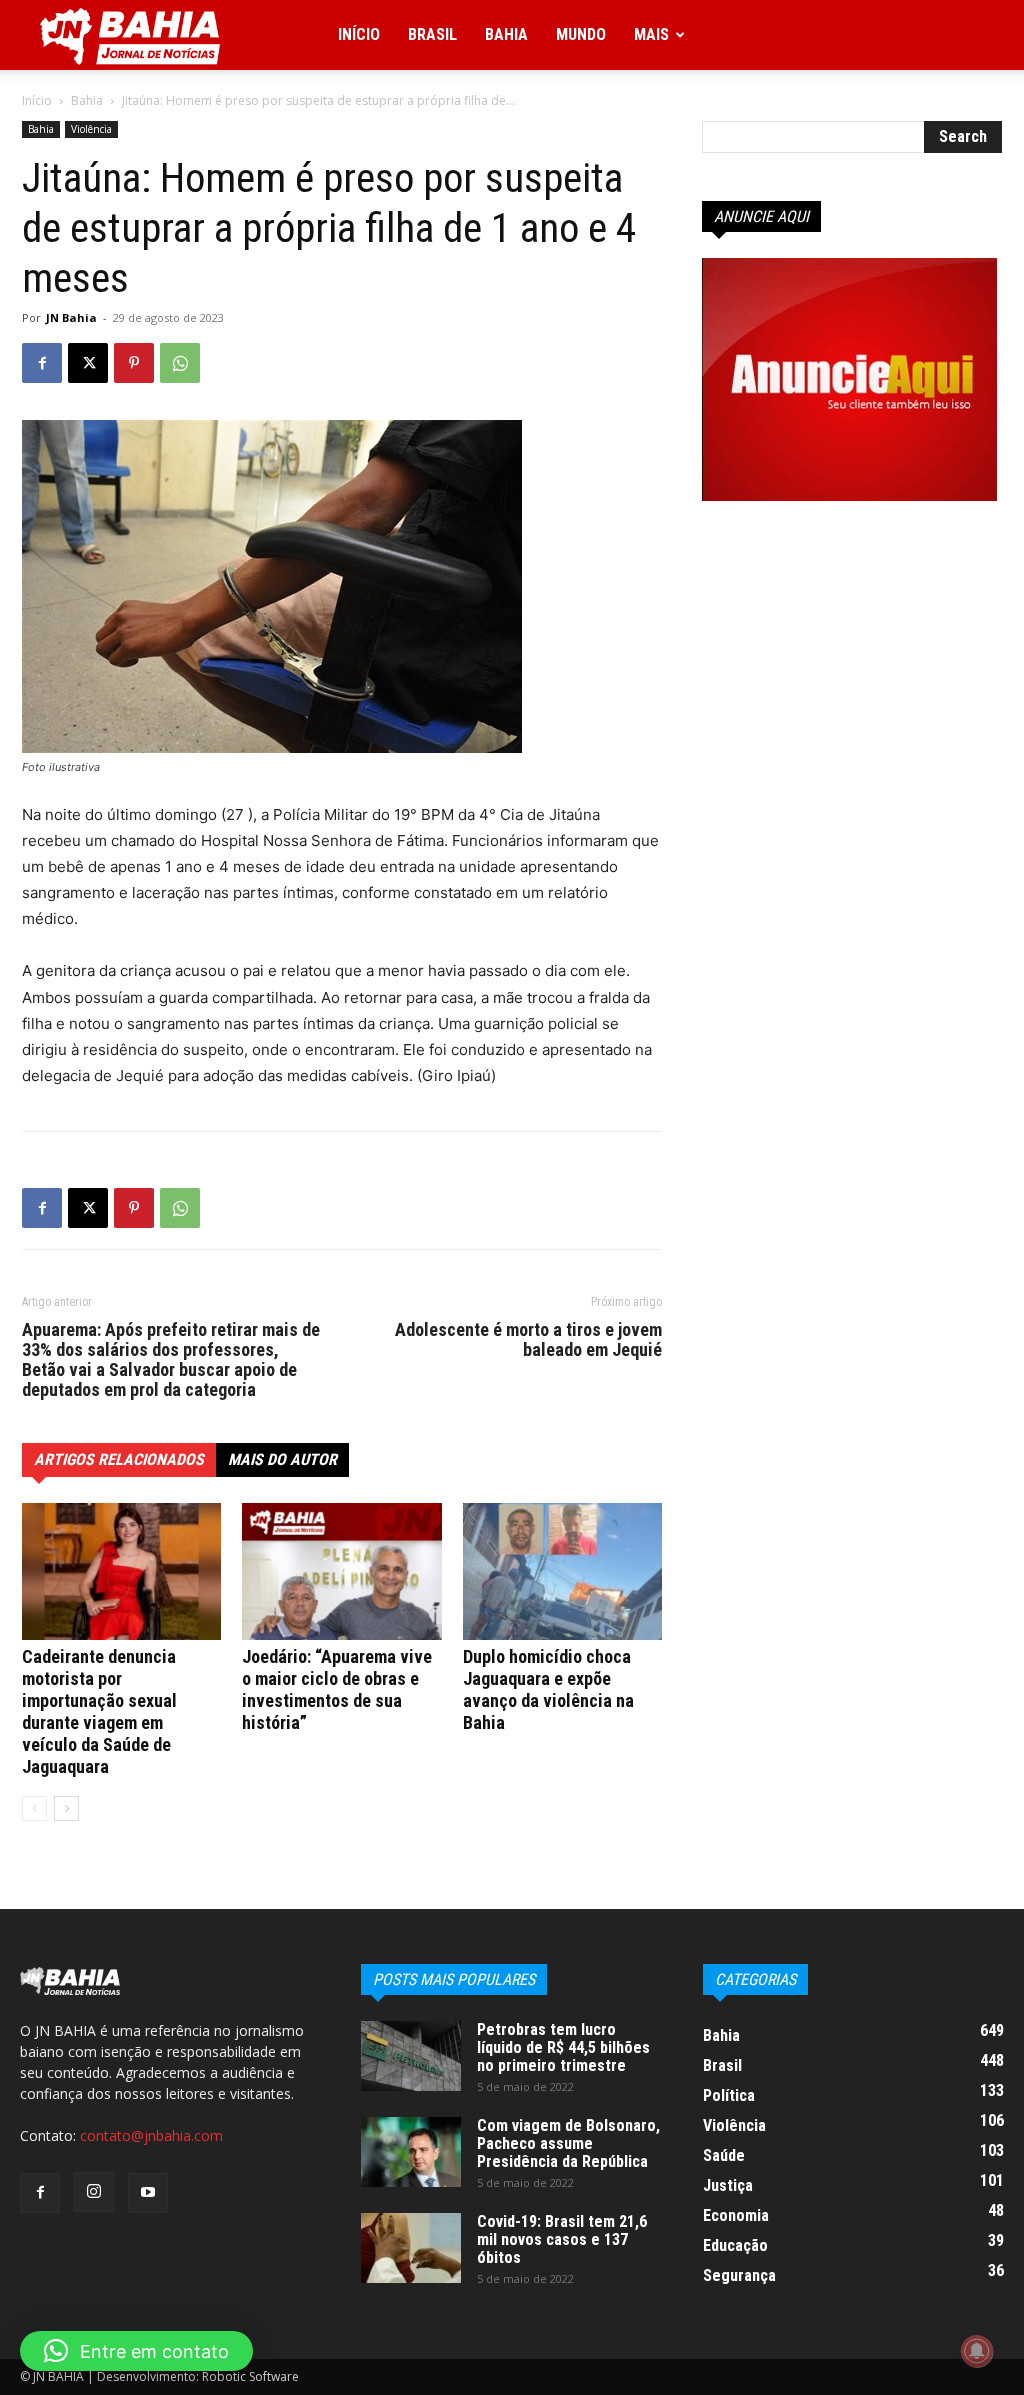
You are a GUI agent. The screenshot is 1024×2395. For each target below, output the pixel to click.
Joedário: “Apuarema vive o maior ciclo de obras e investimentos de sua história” (337, 1689)
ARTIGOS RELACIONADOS (119, 1459)
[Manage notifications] (977, 2351)
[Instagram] (94, 2192)
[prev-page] (34, 1808)
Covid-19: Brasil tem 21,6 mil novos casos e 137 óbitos (562, 2239)
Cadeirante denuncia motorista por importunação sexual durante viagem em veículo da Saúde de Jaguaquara (99, 1711)
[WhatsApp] (180, 363)
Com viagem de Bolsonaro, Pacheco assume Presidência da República (568, 2143)
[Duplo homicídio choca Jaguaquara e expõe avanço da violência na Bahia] (562, 1571)
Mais (651, 34)
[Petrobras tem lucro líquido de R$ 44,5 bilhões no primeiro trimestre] (411, 2056)
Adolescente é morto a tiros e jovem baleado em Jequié (528, 1340)
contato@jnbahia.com (151, 2135)
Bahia (506, 34)
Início (359, 34)
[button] (136, 2351)
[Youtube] (148, 2193)
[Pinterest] (134, 363)
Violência (91, 129)
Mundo (581, 34)
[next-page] (66, 1808)
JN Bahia (71, 317)
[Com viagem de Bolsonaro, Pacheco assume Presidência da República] (411, 2152)
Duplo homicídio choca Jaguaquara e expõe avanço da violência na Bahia (548, 1689)
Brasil (432, 34)
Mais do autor (282, 1459)
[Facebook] (42, 363)
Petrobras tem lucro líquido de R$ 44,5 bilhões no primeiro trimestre (563, 2047)
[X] (88, 363)
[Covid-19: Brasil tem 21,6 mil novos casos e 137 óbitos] (411, 2248)
